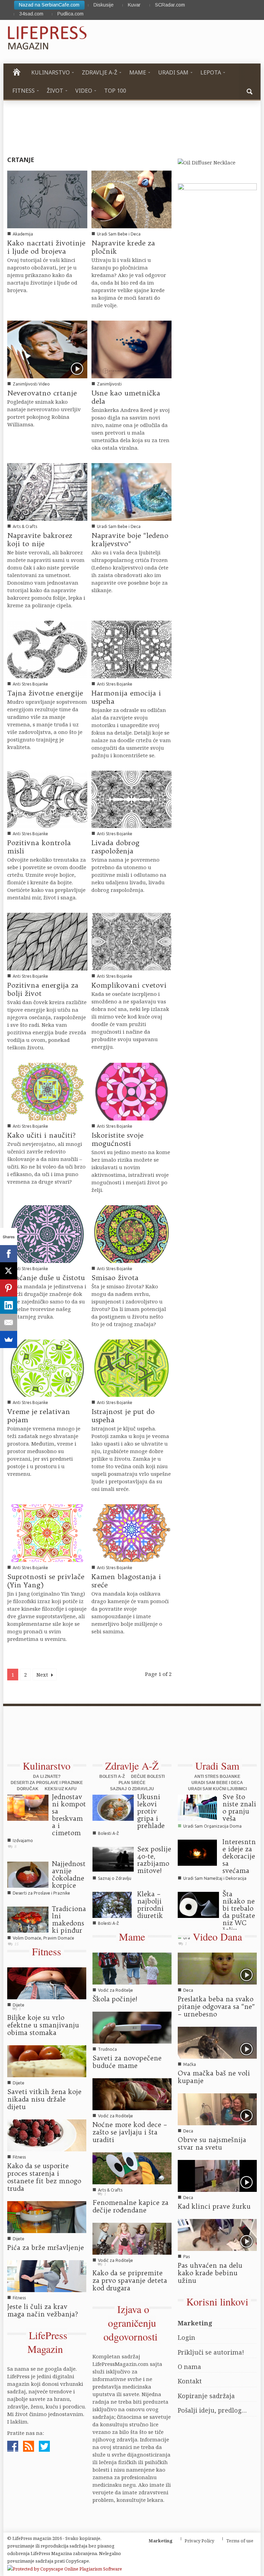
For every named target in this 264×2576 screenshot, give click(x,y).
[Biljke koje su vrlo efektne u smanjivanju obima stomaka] (47, 1983)
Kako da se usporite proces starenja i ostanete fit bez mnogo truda (44, 2177)
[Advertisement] (129, 1737)
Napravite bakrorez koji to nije (40, 539)
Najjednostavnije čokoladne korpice (69, 1874)
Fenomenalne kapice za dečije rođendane (130, 2206)
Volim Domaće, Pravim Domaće (43, 1938)
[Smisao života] (131, 1233)
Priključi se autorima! (211, 2352)
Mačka (190, 2064)
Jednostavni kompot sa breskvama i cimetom (69, 1815)
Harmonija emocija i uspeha (126, 697)
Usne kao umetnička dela (126, 397)
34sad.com (31, 14)
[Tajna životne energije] (47, 649)
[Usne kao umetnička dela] (131, 349)
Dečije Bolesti (148, 1776)
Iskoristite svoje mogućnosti (117, 1139)
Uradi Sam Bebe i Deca (119, 234)
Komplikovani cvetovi (129, 985)
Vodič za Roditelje (115, 1990)
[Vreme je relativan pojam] (47, 1367)
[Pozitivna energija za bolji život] (47, 941)
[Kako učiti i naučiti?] (47, 1091)
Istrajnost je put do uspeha (123, 1416)
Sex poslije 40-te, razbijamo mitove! (154, 1860)
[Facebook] (9, 1254)
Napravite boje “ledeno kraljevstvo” (130, 539)
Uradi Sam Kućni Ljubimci (217, 1789)
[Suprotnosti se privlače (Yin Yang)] (47, 1532)
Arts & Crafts (25, 526)
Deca (188, 1990)
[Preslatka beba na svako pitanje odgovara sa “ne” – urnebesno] (217, 1968)
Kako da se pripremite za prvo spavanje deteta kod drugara (130, 2280)
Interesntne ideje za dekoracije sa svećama (239, 1856)
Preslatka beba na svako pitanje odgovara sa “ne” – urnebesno (216, 2006)
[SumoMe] (9, 1339)
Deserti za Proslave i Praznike (47, 1783)
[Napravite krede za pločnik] (131, 199)
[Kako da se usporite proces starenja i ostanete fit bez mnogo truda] (47, 2135)
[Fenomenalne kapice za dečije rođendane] (132, 2167)
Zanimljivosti (109, 384)
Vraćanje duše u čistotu (46, 1278)
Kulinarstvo (47, 1766)
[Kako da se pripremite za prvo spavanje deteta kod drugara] (132, 2238)
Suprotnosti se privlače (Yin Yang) (46, 1581)
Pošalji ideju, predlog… (212, 2410)
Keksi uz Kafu (61, 1789)
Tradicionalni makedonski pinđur (69, 1919)
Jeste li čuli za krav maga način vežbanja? (43, 2310)
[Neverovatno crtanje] (47, 349)
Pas (186, 2257)
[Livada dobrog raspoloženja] (131, 798)
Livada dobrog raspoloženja (115, 847)
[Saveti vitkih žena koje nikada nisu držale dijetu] (47, 2061)
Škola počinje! (115, 1999)
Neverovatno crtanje (42, 393)
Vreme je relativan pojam (39, 1416)
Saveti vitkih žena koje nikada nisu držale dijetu (44, 2099)
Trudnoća (107, 2049)
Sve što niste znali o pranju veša (239, 1808)
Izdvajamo (23, 1841)
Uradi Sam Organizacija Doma (212, 1826)
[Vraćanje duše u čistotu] (47, 1233)
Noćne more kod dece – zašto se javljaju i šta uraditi (130, 2132)
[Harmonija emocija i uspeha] (131, 649)
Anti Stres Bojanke (30, 684)
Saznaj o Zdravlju (132, 1789)
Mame (132, 1936)
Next (43, 1675)
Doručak (28, 1789)
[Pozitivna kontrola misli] (47, 798)
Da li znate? (47, 1776)
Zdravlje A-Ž (132, 1766)
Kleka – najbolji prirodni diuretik (150, 1905)
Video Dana (217, 1936)
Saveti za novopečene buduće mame (127, 2062)
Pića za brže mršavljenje (46, 2247)
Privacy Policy (199, 2541)
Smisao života (115, 1278)
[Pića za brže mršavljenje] (47, 2216)
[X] (9, 1271)
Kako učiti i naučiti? (41, 1135)
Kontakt (190, 2381)
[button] (250, 91)
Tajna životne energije (45, 693)
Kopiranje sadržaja (206, 2396)
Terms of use (240, 2541)
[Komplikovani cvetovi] (131, 941)
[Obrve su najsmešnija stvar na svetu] (217, 2109)
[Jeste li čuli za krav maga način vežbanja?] (47, 2275)
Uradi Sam (217, 1766)
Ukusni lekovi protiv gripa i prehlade (151, 1811)
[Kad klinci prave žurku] (217, 2175)
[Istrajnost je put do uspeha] (131, 1367)
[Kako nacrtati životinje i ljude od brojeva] (47, 199)
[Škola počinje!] (132, 1968)
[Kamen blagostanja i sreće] (131, 1532)
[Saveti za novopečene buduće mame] (132, 2027)
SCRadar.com (170, 5)
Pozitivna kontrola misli (39, 847)
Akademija (23, 234)
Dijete (19, 2005)
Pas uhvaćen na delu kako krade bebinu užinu (210, 2273)
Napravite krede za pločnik (123, 247)
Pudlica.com (70, 14)
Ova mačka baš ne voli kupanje (214, 2077)
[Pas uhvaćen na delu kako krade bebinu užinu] (217, 2234)
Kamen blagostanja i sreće (126, 1581)
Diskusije (103, 5)
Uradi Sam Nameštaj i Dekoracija (215, 1878)
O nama (189, 2367)
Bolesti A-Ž (112, 1776)
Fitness (47, 1951)
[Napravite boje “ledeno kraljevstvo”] (131, 491)
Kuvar (134, 5)
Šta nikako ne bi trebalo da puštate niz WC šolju (239, 1912)
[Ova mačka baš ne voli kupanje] (217, 2042)
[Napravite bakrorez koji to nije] (47, 491)
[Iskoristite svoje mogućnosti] (131, 1091)
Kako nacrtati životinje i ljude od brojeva (46, 247)
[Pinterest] (9, 1288)
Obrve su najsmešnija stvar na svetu (212, 2143)
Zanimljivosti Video (31, 384)
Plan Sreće (132, 1783)
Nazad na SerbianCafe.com (49, 5)
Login (186, 2337)
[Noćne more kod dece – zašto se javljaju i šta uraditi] (132, 2094)
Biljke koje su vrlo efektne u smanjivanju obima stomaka (43, 2025)
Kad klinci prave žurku (214, 2206)
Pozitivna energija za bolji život (43, 989)
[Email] (9, 1322)
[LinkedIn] (9, 1305)
